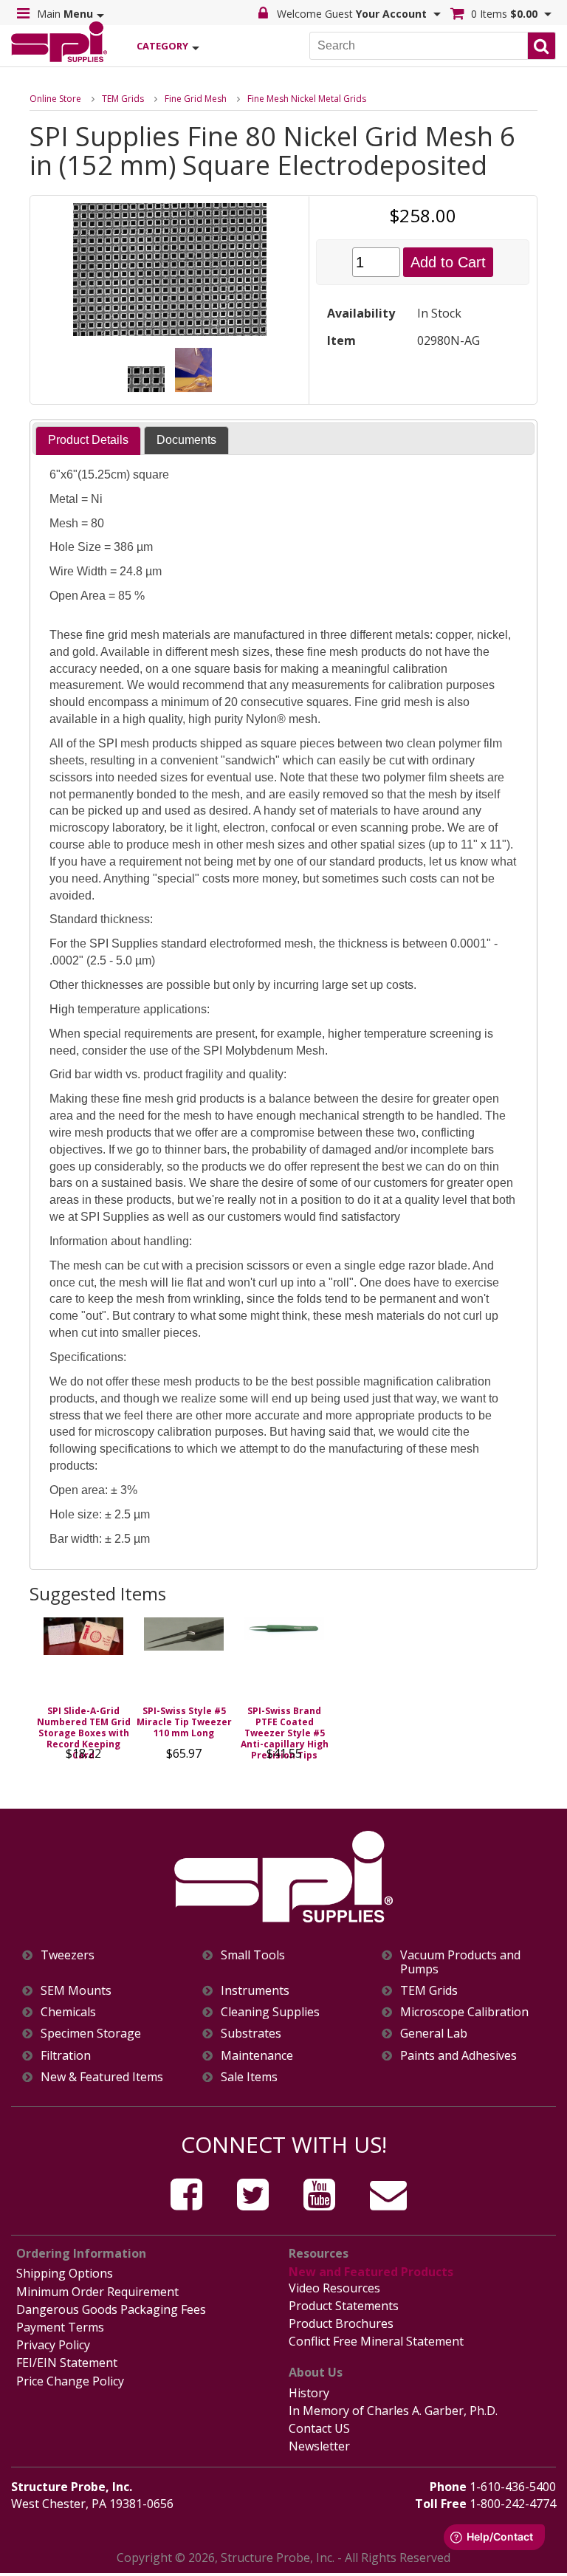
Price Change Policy (70, 2381)
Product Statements (344, 2306)
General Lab (434, 2034)
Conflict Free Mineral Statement (376, 2341)
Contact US (319, 2428)
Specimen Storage (91, 2034)
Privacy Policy (53, 2345)
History (309, 2393)
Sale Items (249, 2077)
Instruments (255, 1991)
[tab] (88, 441)
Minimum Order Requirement (97, 2292)
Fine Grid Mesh (196, 99)
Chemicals (68, 2012)
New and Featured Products (371, 2272)
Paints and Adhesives (458, 2056)
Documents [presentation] (186, 440)
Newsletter (319, 2446)
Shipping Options (65, 2273)
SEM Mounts (76, 1991)
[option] (83, 1693)
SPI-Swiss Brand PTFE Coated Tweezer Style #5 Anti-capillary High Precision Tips (285, 1733)
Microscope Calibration (464, 2012)
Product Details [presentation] (88, 440)
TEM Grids (123, 99)
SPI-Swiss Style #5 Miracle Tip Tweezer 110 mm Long (184, 1722)
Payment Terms (60, 2327)
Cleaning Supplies (270, 2012)
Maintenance (257, 2056)
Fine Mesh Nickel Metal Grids (307, 99)
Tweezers (68, 1955)
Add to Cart (448, 262)
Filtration (66, 2056)
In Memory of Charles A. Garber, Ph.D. (393, 2411)
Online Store (55, 99)
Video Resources (334, 2288)
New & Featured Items (102, 2077)
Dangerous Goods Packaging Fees (111, 2309)
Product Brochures (341, 2323)
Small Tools (253, 1955)
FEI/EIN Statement (67, 2363)
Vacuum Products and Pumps (460, 1962)
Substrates (251, 2034)
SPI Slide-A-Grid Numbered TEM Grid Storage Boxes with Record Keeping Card (84, 1733)
